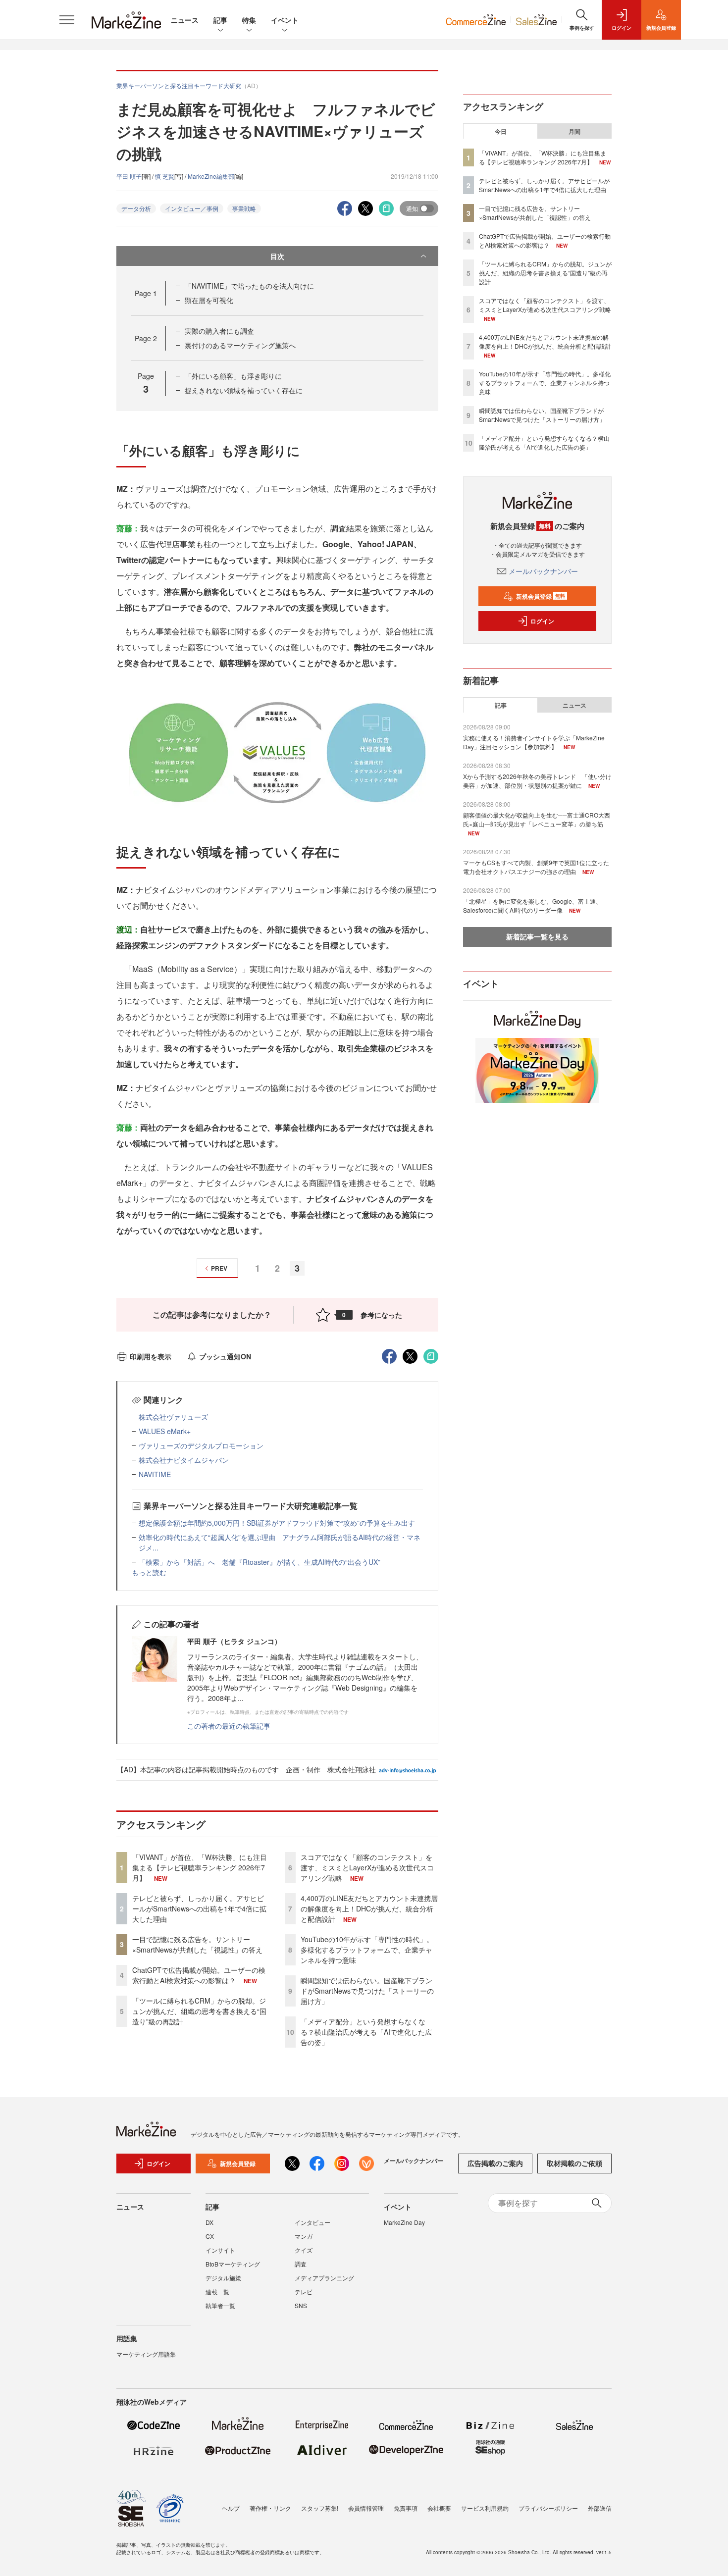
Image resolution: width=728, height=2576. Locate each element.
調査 (301, 2264)
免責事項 (406, 2508)
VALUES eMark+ (165, 1431)
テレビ (304, 2292)
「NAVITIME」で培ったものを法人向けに (249, 286)
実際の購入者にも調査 (219, 331)
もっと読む (149, 1572)
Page (146, 293)
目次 (277, 256)
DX (209, 2222)
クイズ (304, 2250)
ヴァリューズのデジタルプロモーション (201, 1445)
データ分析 (136, 208)
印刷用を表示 (151, 1356)
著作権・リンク (270, 2508)
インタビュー (312, 2222)
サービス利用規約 (485, 2508)
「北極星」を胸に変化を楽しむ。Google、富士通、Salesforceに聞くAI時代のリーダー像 (532, 905)
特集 (249, 20)
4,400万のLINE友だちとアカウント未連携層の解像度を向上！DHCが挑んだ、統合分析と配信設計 (369, 1908)
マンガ (304, 2236)
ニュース (185, 20)
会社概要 (439, 2508)
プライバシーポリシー (548, 2508)
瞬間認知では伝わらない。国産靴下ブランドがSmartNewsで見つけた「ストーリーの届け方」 (367, 1991)
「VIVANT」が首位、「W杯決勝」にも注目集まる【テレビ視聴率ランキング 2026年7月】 (200, 1867)
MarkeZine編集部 (211, 176)
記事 (220, 20)
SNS (301, 2305)
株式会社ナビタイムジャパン (184, 1460)
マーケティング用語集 (146, 2354)
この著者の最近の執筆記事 (229, 1726)
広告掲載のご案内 (495, 2163)
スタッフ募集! (320, 2508)
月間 (574, 131)
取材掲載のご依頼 (574, 2163)
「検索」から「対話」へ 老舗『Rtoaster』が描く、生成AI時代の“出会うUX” (260, 1562)
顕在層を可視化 (209, 300)
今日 (501, 131)
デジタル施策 (223, 2278)
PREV (219, 1268)
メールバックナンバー (543, 571)
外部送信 (600, 2508)
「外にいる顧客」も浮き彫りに (233, 376)
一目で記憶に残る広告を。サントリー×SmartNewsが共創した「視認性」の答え (197, 1944)
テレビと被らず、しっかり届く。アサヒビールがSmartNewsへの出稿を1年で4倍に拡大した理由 (199, 1908)
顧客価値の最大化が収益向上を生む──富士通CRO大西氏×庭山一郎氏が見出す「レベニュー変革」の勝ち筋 (537, 819)
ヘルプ (231, 2508)
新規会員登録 (541, 596)
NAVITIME (155, 1474)
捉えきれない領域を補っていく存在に (244, 390)
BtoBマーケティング (233, 2264)
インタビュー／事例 (192, 208)
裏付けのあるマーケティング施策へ (240, 345)
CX (210, 2236)
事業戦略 (244, 208)
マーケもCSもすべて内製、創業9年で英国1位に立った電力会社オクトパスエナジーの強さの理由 (536, 867)
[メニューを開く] (67, 20)
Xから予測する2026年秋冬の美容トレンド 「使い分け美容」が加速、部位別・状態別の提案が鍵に (537, 781)
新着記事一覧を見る (537, 936)
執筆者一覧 (220, 2305)
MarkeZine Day (404, 2222)
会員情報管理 (366, 2508)
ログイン (542, 621)
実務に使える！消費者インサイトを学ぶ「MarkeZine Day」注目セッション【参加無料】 (534, 742)
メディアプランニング (324, 2278)
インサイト (220, 2250)
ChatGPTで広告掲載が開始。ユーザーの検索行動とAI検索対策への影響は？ (199, 1975)
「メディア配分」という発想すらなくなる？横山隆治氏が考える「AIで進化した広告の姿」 (366, 2032)
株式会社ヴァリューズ (173, 1417)
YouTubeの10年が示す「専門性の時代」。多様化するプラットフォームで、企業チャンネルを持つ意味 (367, 1950)
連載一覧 (217, 2292)
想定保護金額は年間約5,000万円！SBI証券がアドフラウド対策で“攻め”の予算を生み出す (277, 1523)
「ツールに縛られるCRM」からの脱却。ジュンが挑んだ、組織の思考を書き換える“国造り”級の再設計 (199, 2011)
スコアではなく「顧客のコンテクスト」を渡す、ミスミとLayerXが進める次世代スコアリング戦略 (367, 1867)
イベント (285, 20)
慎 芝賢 (165, 176)
